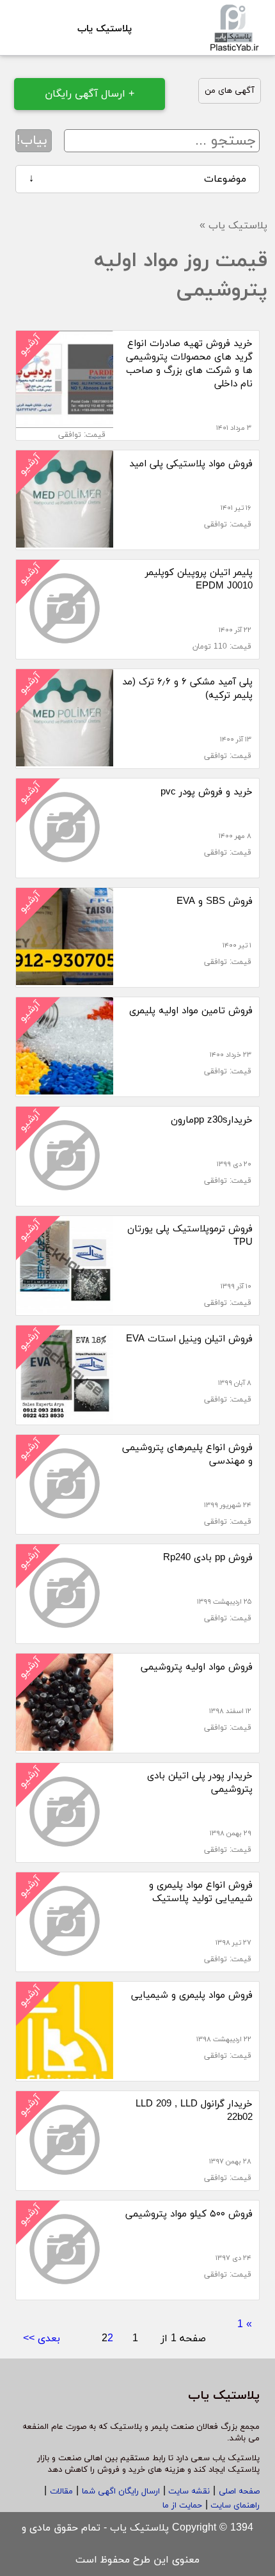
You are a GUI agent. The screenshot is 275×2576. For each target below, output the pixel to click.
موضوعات (137, 179)
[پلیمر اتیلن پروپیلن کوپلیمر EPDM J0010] (65, 652)
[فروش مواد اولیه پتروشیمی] (65, 1746)
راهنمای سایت (234, 2506)
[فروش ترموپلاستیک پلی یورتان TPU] (65, 1308)
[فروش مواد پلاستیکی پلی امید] (65, 542)
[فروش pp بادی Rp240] (65, 1636)
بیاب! (32, 141)
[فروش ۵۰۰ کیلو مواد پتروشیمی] (65, 2293)
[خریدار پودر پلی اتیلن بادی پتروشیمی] (65, 1855)
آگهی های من (230, 91)
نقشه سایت (188, 2492)
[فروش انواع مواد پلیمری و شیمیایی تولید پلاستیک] (65, 1964)
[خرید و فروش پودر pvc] (65, 871)
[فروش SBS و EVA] (65, 980)
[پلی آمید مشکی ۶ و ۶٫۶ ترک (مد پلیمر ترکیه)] (65, 761)
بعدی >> (42, 2339)
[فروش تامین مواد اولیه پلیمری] (65, 1089)
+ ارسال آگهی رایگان (90, 94)
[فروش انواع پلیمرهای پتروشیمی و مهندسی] (65, 1527)
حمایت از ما (182, 2506)
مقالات (61, 2492)
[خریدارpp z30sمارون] (65, 1199)
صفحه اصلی (239, 2492)
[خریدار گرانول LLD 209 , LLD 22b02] (65, 2183)
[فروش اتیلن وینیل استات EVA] (65, 1418)
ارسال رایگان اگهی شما (121, 2492)
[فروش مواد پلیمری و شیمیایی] (65, 2074)
